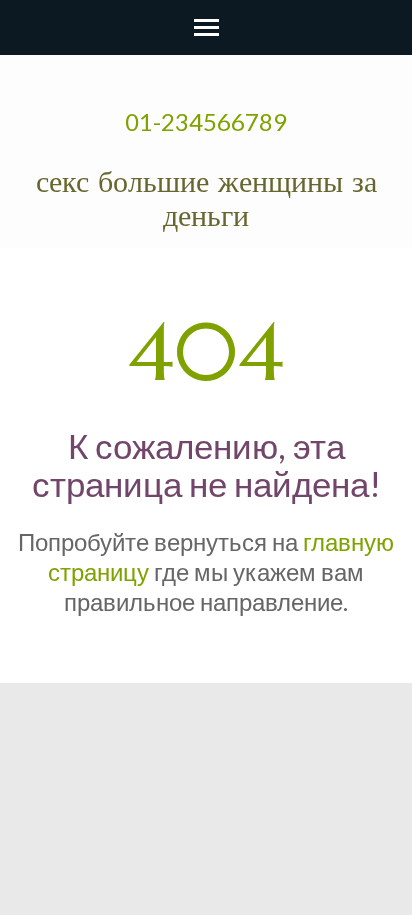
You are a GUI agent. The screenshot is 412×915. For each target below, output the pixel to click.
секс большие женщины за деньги (206, 198)
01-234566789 (206, 121)
